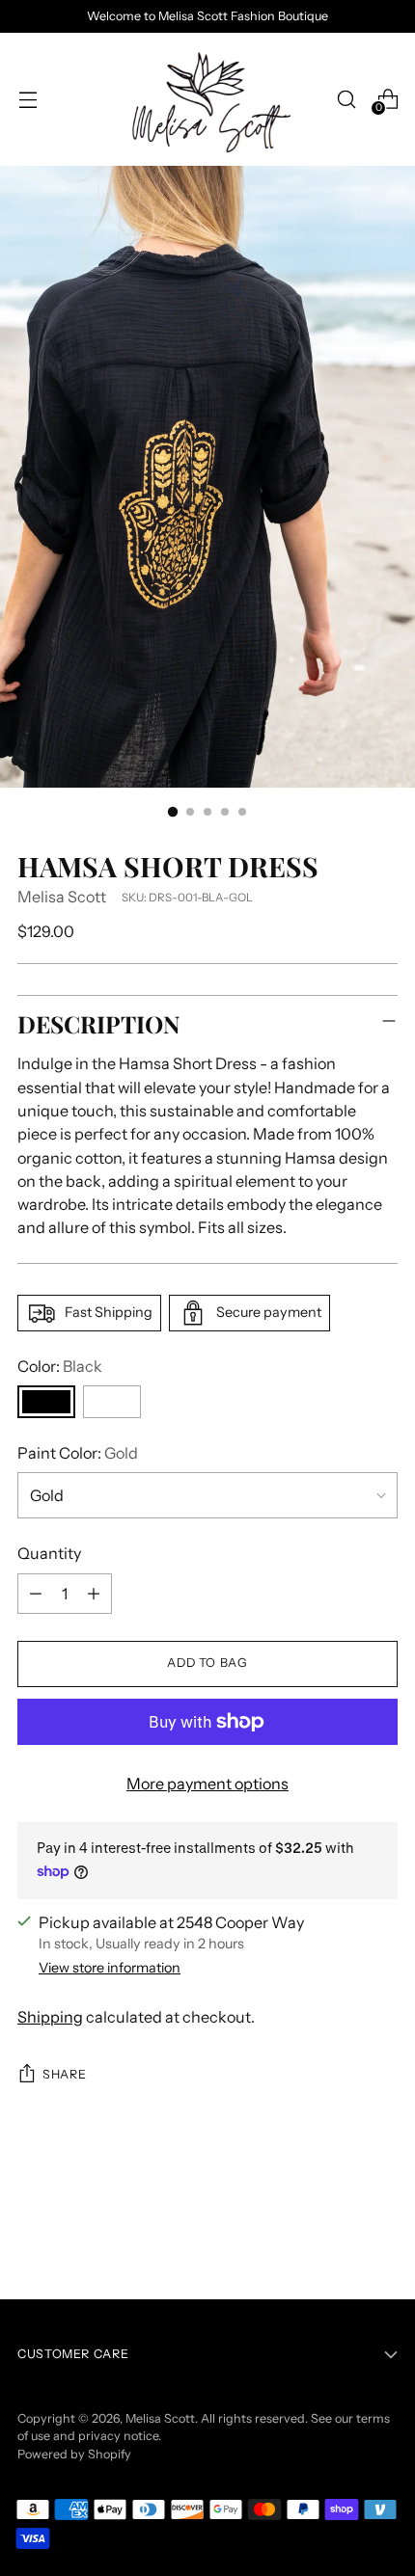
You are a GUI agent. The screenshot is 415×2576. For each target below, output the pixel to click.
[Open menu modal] (28, 99)
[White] (112, 1402)
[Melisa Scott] (207, 99)
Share (64, 2074)
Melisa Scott (62, 897)
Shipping (50, 2017)
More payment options (207, 1784)
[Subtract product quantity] (36, 1594)
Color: (60, 1366)
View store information (110, 1968)
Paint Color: (78, 1453)
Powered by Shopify (74, 2454)
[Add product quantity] (94, 1594)
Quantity (49, 1553)
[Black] (46, 1402)
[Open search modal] (346, 99)
